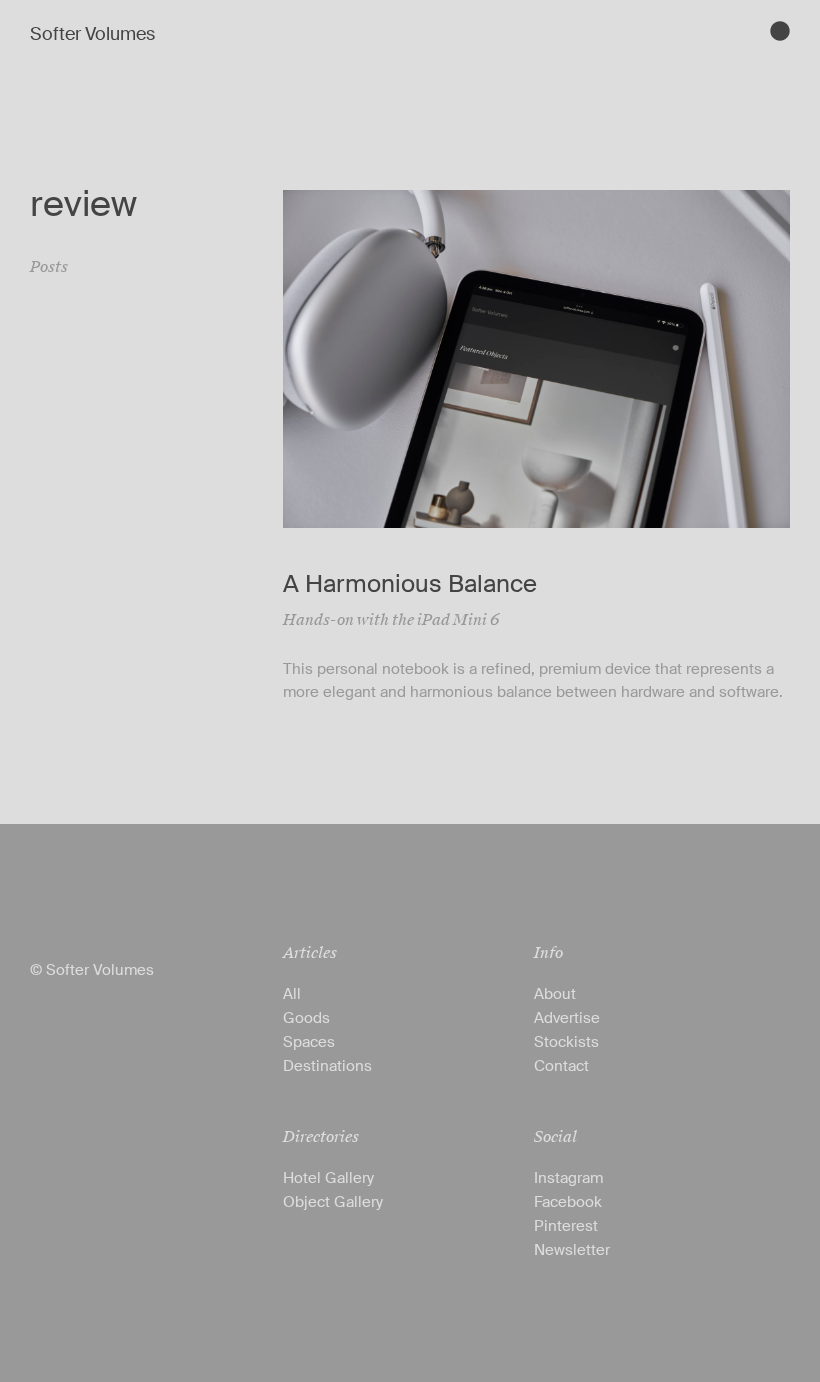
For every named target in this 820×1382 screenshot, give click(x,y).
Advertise (567, 1018)
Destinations (327, 1066)
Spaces (309, 1042)
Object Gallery (333, 1202)
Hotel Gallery (328, 1178)
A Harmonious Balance (410, 583)
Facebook (568, 1202)
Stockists (566, 1042)
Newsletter (572, 1250)
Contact (561, 1066)
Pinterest (566, 1226)
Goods (306, 1018)
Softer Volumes (92, 34)
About (555, 994)
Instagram (568, 1178)
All (292, 994)
